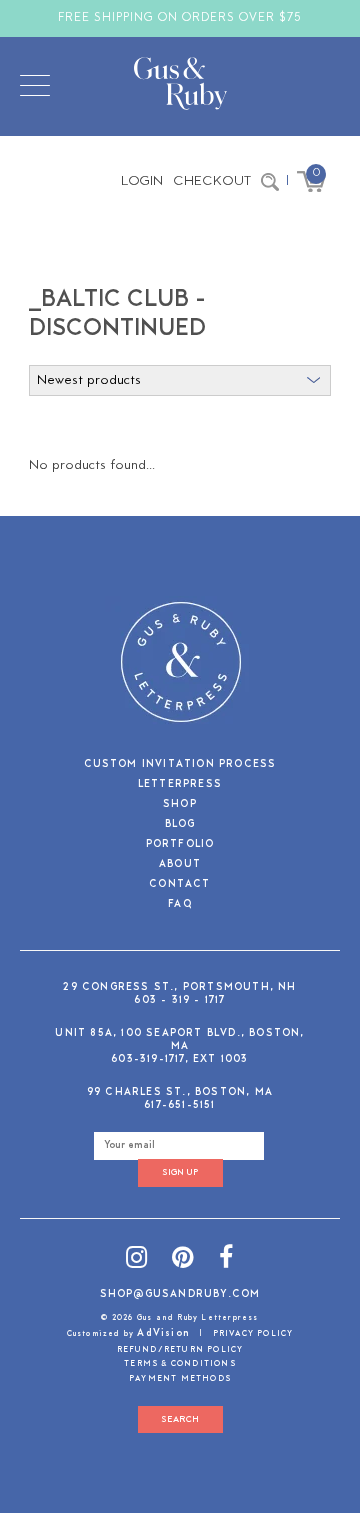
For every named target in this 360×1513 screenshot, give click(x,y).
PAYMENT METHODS (180, 1379)
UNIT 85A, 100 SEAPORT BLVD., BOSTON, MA (179, 1040)
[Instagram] (137, 1260)
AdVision (163, 1333)
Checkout (212, 181)
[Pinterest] (183, 1260)
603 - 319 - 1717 (179, 1000)
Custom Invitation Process (180, 765)
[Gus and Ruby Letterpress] (180, 87)
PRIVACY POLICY (253, 1334)
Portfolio (180, 845)
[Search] (270, 182)
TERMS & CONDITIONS (180, 1364)
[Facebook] (226, 1260)
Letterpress (180, 785)
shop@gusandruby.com (180, 1294)
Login (142, 181)
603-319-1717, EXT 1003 (179, 1059)
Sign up (180, 1172)
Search (180, 1419)
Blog (180, 825)
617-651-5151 (179, 1105)
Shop (180, 805)
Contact (179, 885)
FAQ (180, 905)
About (180, 865)
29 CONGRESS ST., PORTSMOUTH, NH (179, 987)
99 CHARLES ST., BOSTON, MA (180, 1092)
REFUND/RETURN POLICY (180, 1350)
